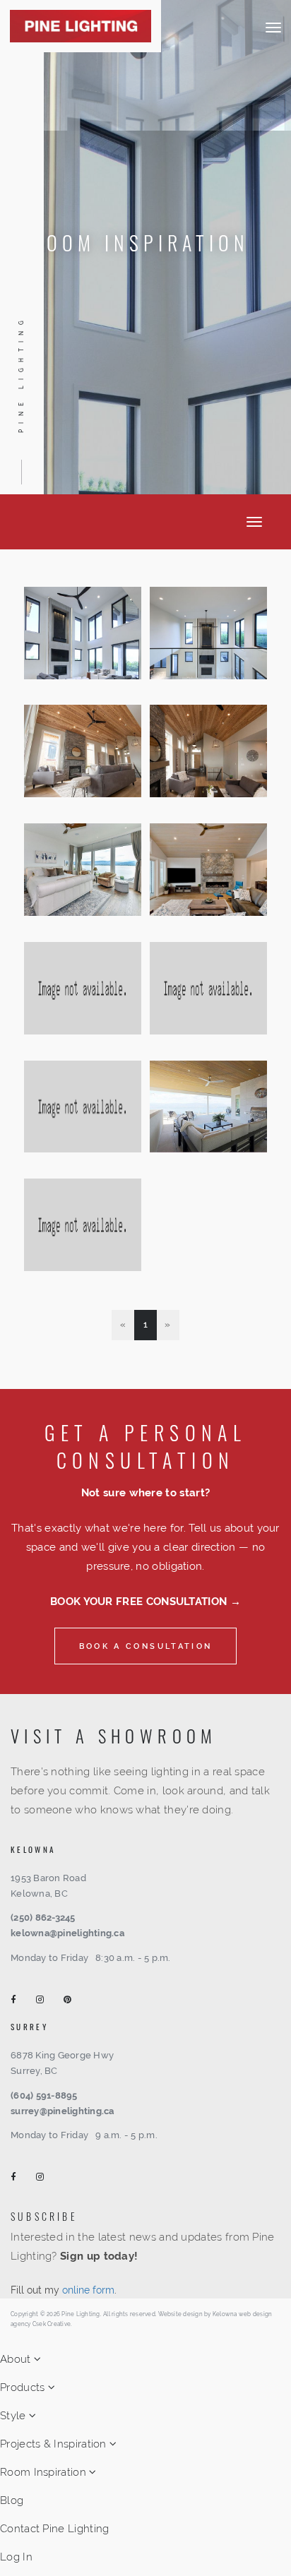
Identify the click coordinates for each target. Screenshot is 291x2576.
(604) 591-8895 (44, 2095)
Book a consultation (146, 1646)
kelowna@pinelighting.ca (67, 1933)
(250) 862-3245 (43, 1918)
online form (88, 2290)
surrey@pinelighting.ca (63, 2111)
